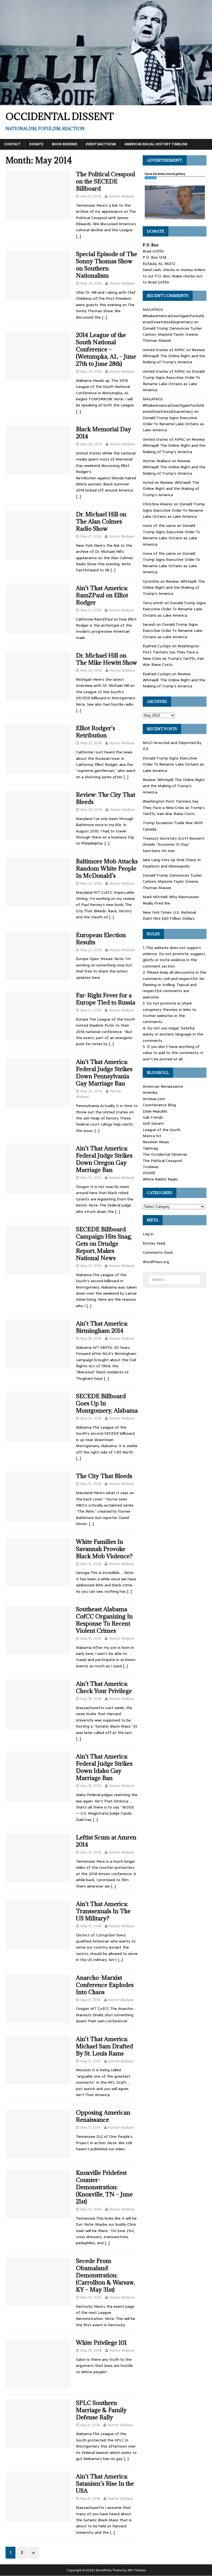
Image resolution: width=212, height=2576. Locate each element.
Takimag (150, 1148)
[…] (78, 236)
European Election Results (101, 939)
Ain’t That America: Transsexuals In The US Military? (103, 1911)
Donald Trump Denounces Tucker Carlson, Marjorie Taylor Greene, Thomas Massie (172, 334)
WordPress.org (156, 1262)
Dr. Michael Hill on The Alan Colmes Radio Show (101, 521)
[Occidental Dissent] (106, 102)
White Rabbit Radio (160, 1179)
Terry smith (153, 603)
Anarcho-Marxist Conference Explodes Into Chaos (105, 1985)
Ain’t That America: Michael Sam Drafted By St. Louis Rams (104, 2046)
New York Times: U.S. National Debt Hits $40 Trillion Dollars (169, 915)
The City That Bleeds (104, 1476)
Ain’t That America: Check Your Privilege (104, 1687)
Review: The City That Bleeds (106, 798)
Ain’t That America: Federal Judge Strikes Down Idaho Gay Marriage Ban (104, 1767)
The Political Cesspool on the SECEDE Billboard (105, 181)
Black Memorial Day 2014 (104, 433)
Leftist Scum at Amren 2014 (106, 1841)
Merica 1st (152, 1136)
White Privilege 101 (101, 2343)
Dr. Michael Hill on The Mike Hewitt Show (107, 659)
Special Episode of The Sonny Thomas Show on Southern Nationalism (107, 265)
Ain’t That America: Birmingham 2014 (102, 1327)
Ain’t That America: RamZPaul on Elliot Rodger (102, 595)
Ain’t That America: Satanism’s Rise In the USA (105, 2484)
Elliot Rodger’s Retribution (96, 732)
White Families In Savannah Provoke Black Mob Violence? (104, 1549)
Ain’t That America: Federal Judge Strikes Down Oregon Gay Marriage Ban (104, 1159)
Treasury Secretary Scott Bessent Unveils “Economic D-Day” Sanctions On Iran (174, 844)
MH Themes (137, 2570)
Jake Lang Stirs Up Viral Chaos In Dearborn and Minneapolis (172, 863)
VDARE (149, 1173)
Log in (148, 1234)
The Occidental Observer (165, 1154)
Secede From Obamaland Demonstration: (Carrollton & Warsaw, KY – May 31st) (105, 2275)
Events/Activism (101, 144)
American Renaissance (163, 1086)
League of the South (162, 1130)
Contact (12, 144)
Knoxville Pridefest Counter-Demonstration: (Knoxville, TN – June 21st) (104, 2187)
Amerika (150, 1092)
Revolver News (156, 1142)
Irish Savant (153, 1123)
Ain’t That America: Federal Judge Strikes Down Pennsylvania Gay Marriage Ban (104, 1073)
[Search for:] (175, 1280)
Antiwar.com (154, 1099)
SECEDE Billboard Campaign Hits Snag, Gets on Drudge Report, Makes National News (104, 1244)
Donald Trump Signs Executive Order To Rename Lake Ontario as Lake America (174, 381)
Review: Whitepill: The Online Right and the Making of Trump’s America (174, 356)
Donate (36, 144)
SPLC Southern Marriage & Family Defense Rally (101, 2410)
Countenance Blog (159, 1105)
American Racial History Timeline (156, 144)
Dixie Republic (155, 1111)
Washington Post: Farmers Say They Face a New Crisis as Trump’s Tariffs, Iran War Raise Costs (173, 655)
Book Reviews (65, 144)
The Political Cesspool (162, 1161)
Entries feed (154, 1243)
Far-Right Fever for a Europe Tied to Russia (106, 999)
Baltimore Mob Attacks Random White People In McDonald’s (107, 868)
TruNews (151, 1167)
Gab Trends (153, 1117)
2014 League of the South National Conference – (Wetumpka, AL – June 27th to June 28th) (106, 349)
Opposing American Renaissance (103, 2116)
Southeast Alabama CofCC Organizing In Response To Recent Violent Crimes (104, 1620)
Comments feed (158, 1252)
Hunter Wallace (121, 196)
